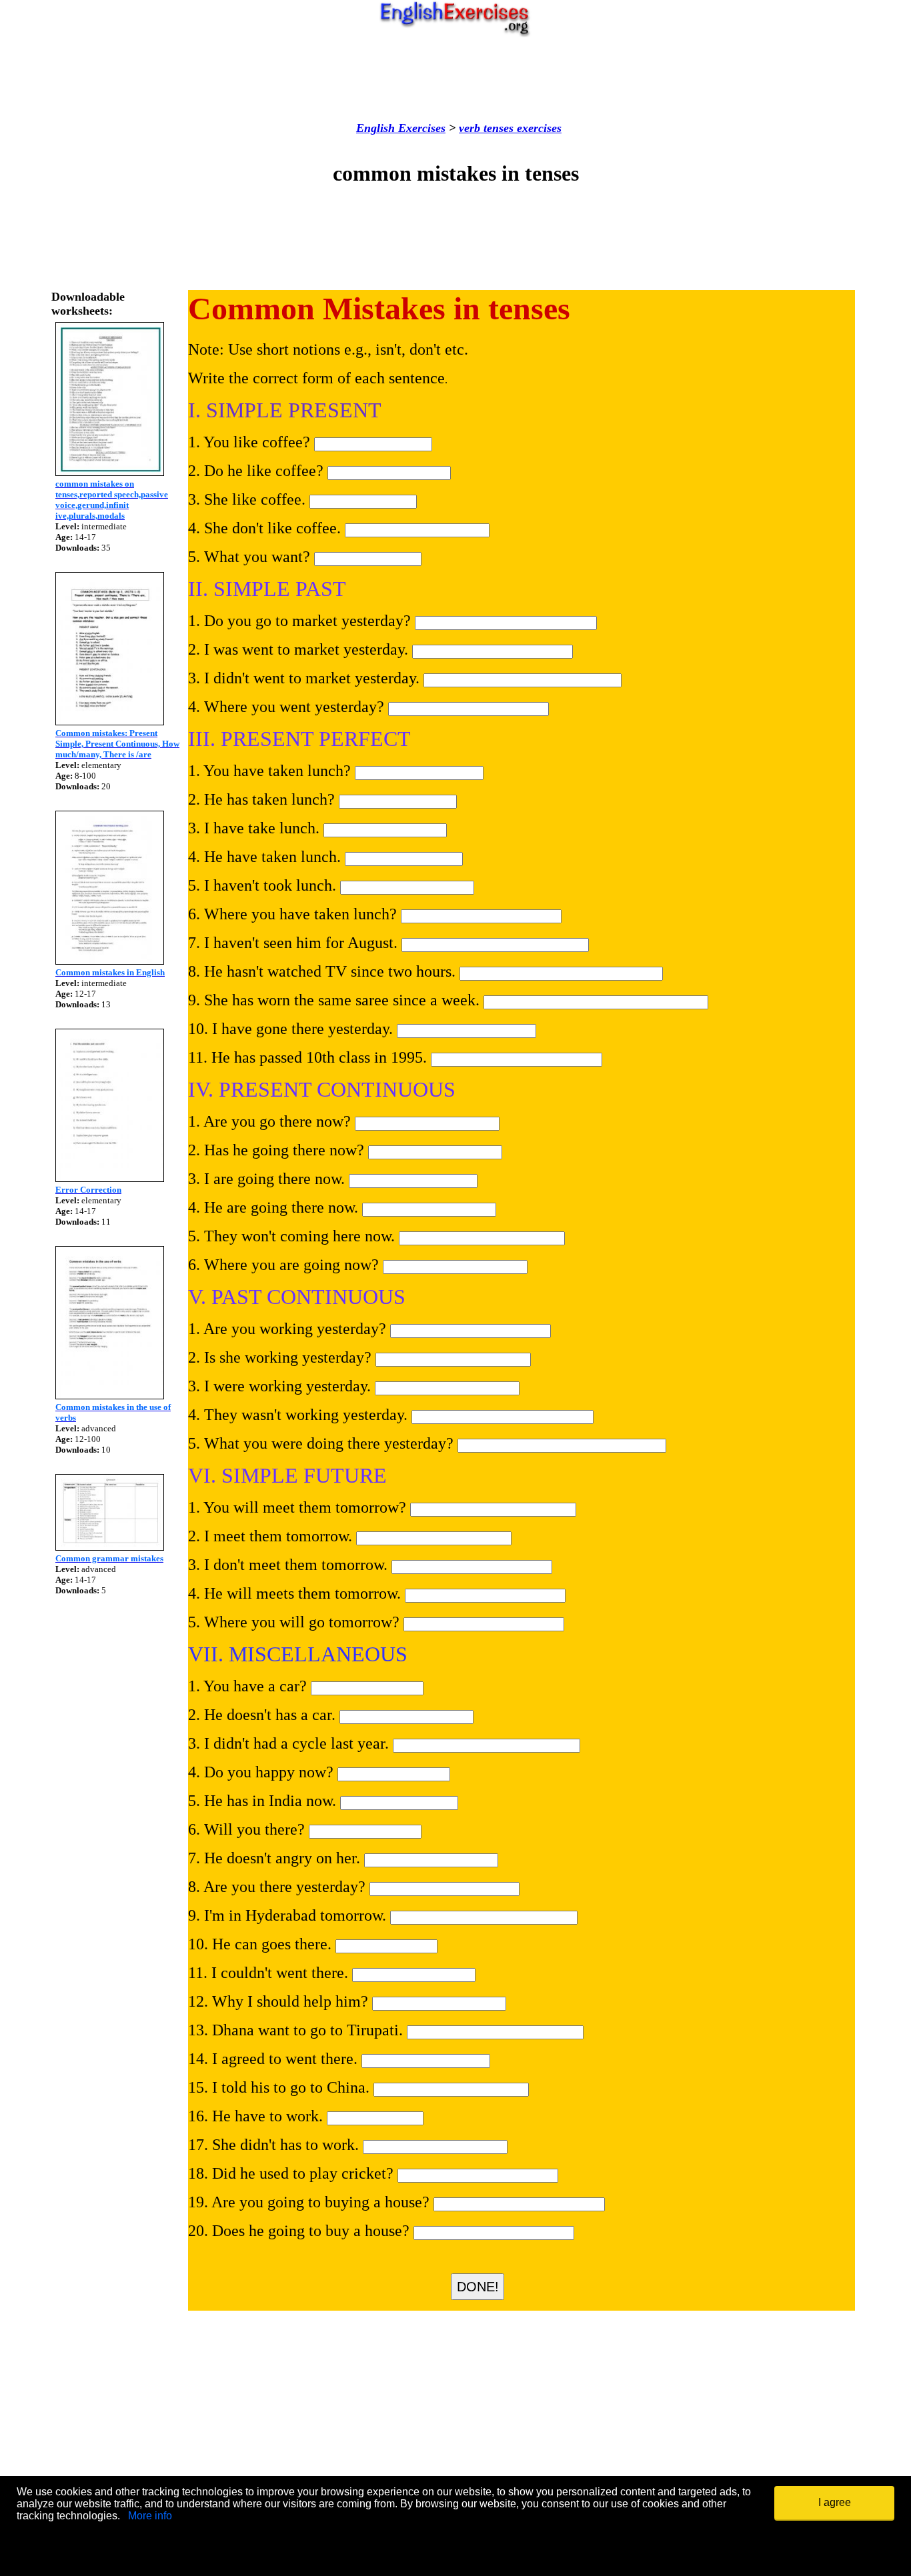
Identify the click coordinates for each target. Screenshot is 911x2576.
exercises (538, 128)
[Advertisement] (455, 79)
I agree (835, 2502)
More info (150, 2516)
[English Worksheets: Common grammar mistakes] (110, 1547)
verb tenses (486, 128)
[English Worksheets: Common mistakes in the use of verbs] (110, 1396)
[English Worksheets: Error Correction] (110, 1178)
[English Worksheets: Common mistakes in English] (110, 961)
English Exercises (401, 128)
